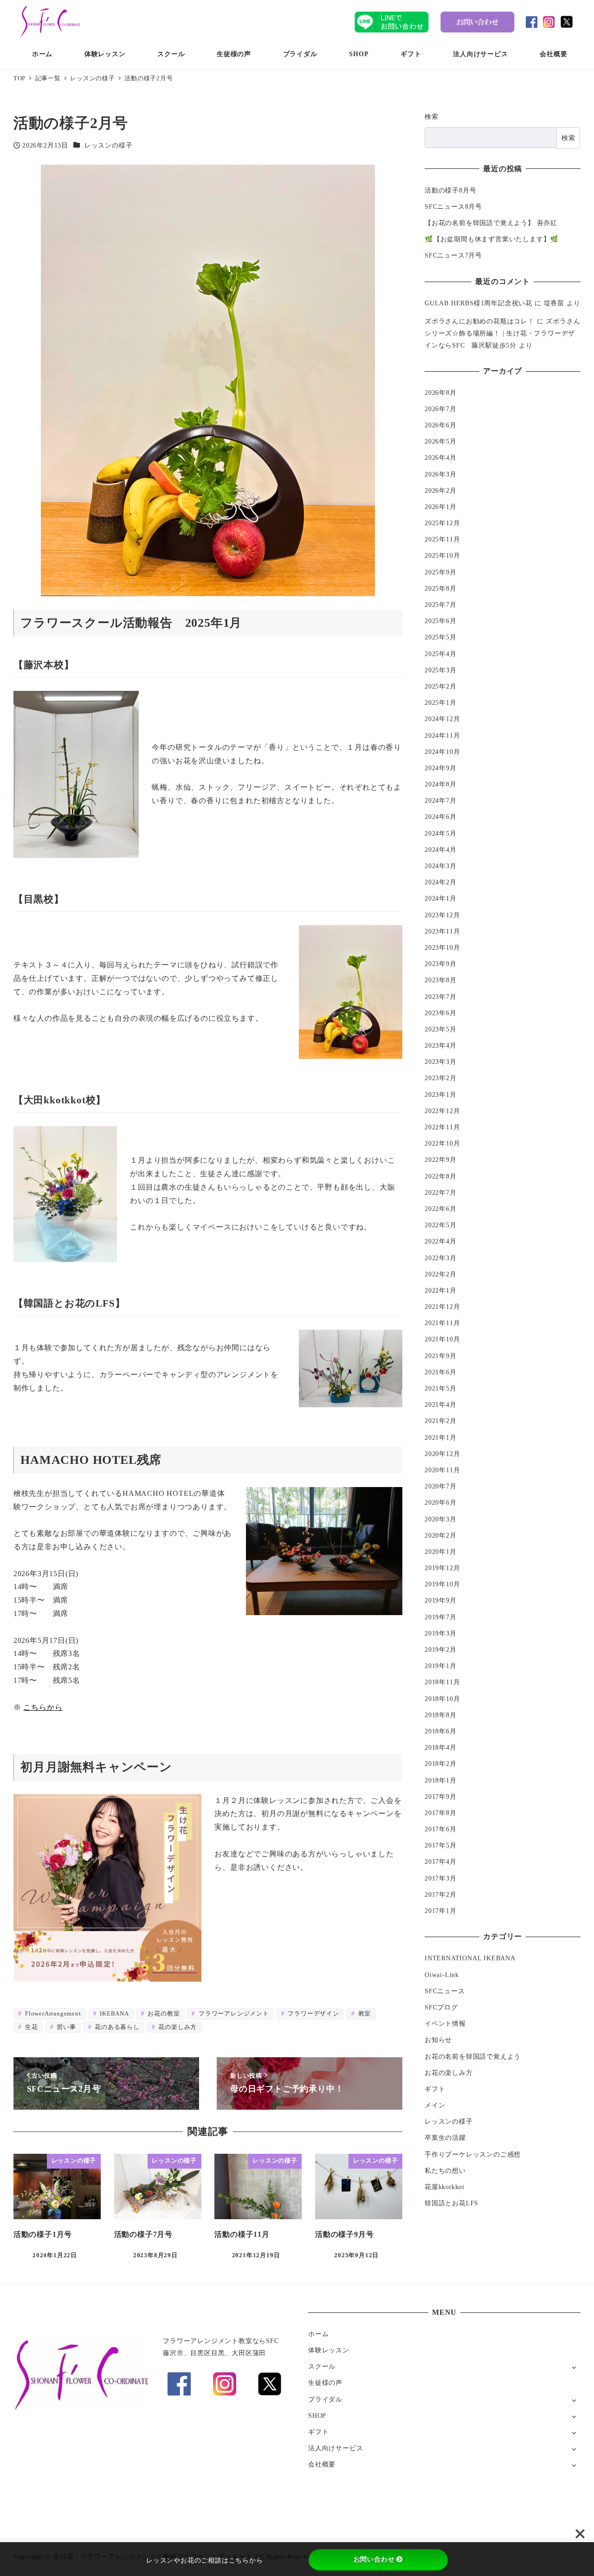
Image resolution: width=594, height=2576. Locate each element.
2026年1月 (441, 507)
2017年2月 (441, 1894)
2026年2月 (441, 490)
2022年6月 (441, 1209)
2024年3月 (441, 866)
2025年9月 (441, 572)
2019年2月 (441, 1649)
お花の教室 (163, 2014)
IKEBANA (113, 2014)
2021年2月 (441, 1421)
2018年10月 (442, 1699)
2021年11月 (442, 1323)
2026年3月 (441, 474)
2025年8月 (441, 588)
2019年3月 (441, 1633)
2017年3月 (441, 1878)
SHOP (317, 2415)
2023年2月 (441, 1078)
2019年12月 (442, 1568)
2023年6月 (441, 1013)
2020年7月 (441, 1487)
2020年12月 (442, 1454)
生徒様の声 (325, 2383)
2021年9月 (441, 1356)
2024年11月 (442, 735)
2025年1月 (441, 703)
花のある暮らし (116, 2027)
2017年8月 (441, 1813)
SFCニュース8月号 (453, 206)
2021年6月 (441, 1372)
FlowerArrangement (52, 2014)
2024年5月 (441, 833)
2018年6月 (441, 1731)
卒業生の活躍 (445, 2138)
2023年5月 (441, 1029)
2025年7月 (441, 605)
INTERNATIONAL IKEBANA (470, 1958)
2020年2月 (441, 1535)
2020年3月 (441, 1519)
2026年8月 (441, 393)
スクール (322, 2366)
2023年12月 (442, 915)
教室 (364, 2014)
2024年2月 (441, 882)
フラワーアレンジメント (233, 2014)
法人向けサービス (336, 2448)
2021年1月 (441, 1437)
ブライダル (325, 2399)
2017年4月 (441, 1862)
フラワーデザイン (313, 2014)
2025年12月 (442, 523)
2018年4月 (441, 1748)
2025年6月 (441, 621)
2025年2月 (441, 686)
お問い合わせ (374, 2559)
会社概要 (322, 2464)
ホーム (318, 2334)
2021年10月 (442, 1340)
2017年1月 (441, 1911)
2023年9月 (441, 964)
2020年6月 (441, 1503)
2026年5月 (441, 442)
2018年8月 (441, 1715)
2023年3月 (441, 1062)
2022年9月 (441, 1160)
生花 (30, 2027)
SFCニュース (445, 1991)
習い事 (65, 2027)
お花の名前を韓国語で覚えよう (473, 2056)
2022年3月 (441, 1258)
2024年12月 (442, 719)
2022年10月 (442, 1144)
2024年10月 (442, 752)
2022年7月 (441, 1192)
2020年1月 (441, 1552)
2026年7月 (441, 409)
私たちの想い (445, 2170)
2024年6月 (441, 817)
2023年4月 (441, 1046)
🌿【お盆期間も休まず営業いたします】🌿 (492, 239)
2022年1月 (441, 1290)
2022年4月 (441, 1242)
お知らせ (438, 2040)
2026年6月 (441, 425)
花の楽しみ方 (177, 2027)
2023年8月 (441, 980)
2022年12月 (442, 1111)
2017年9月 (441, 1797)
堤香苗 (554, 303)
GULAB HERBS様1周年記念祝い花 (478, 303)
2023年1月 (441, 1095)
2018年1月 (441, 1780)
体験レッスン (329, 2350)
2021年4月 (441, 1405)
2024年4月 (441, 850)
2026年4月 (441, 458)
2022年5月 (441, 1225)
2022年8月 (441, 1176)
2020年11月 (442, 1470)
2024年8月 (441, 785)
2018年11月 (442, 1682)
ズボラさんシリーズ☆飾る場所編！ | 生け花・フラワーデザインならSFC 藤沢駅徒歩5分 (502, 333)
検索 (432, 116)
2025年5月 (441, 638)
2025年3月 (441, 670)
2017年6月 (441, 1829)
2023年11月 (442, 931)
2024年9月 (441, 768)
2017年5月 (441, 1846)
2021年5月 (441, 1388)
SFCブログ (441, 2007)
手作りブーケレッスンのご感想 (473, 2154)
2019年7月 (441, 1617)
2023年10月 (442, 947)
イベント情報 (445, 2024)
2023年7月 (441, 997)
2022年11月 (442, 1127)
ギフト (435, 2089)
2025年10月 (442, 556)
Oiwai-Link (442, 1975)
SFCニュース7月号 (453, 255)
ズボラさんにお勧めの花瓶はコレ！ (480, 321)
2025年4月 (441, 654)
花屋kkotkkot (445, 2187)
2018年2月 (441, 1764)
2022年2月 (441, 1274)
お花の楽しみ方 (449, 2073)
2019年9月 (441, 1601)
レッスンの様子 (109, 145)
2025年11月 (442, 540)
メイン (435, 2106)
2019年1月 (441, 1666)
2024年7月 (441, 801)
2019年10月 (442, 1584)
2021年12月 (442, 1307)
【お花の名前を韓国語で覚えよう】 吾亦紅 (491, 223)
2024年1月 (441, 899)
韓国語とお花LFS (452, 2203)
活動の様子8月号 (450, 190)
